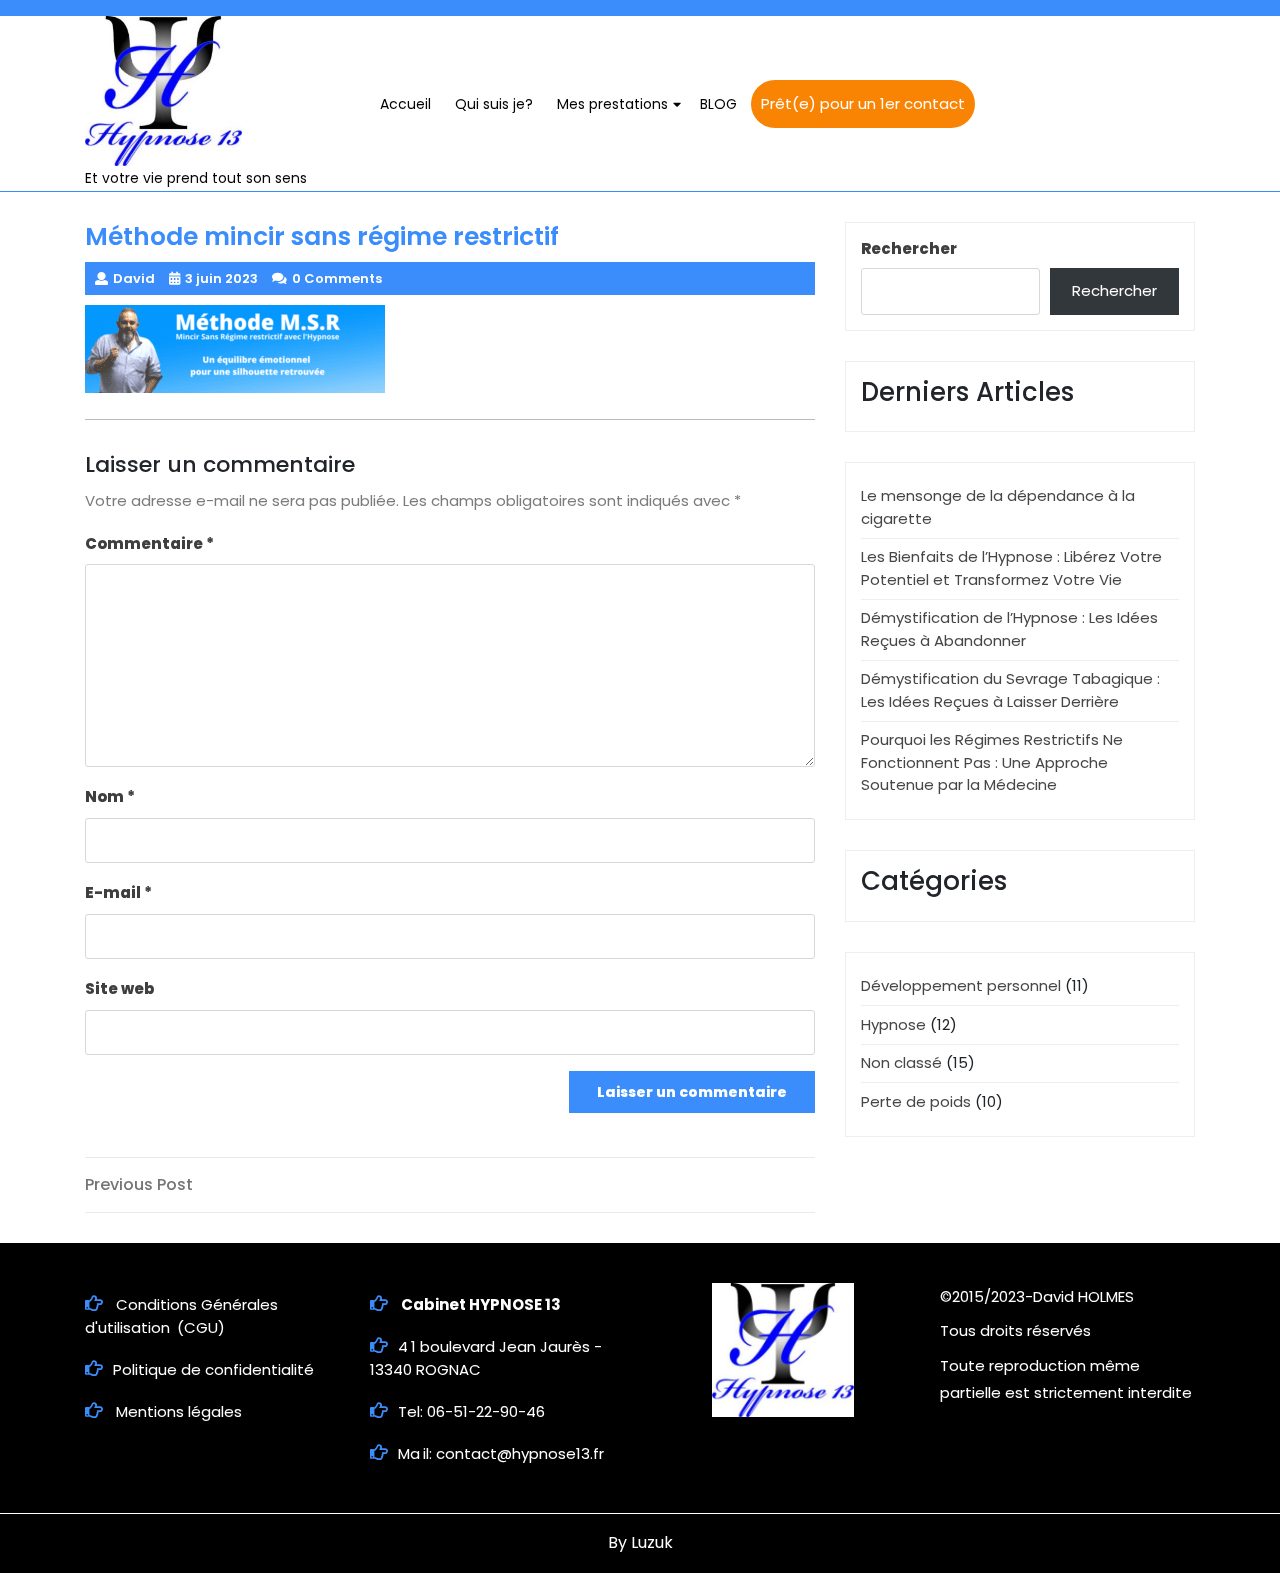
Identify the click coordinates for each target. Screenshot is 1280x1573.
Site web (119, 988)
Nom (110, 796)
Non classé (901, 1062)
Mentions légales (179, 1411)
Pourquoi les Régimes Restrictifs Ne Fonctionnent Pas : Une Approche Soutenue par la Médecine (992, 762)
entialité (283, 1369)
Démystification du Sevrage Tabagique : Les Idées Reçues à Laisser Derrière (1010, 690)
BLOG (718, 104)
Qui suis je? (494, 104)
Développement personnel (961, 985)
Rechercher (909, 248)
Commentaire (149, 543)
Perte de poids (916, 1101)
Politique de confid (182, 1369)
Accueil (405, 104)
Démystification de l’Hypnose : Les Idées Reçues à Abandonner (1009, 629)
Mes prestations (612, 104)
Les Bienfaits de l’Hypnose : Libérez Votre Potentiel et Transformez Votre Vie (1011, 568)
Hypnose (893, 1024)
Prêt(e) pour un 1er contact (863, 103)
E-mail (118, 892)
